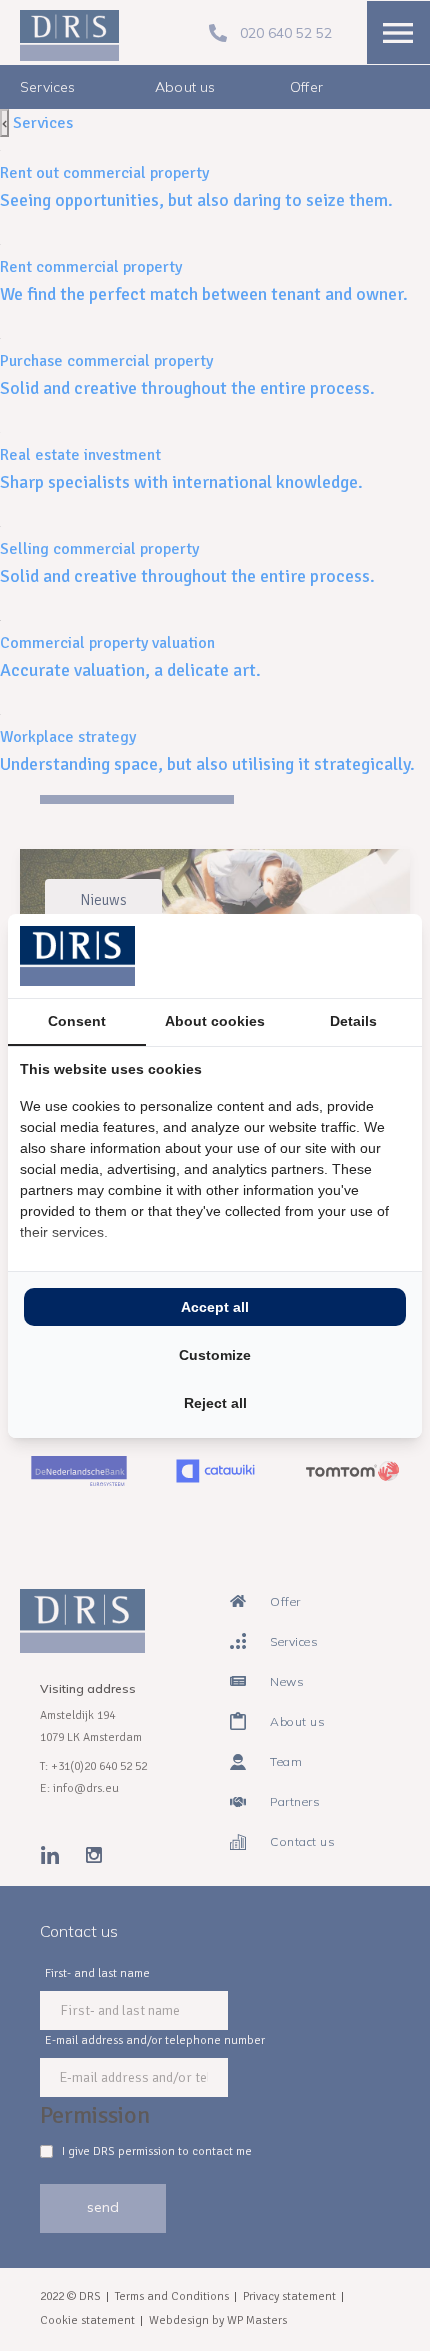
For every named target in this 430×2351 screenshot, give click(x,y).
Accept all (215, 1307)
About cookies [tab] (215, 1021)
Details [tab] (353, 1021)
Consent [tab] (77, 1021)
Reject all (215, 1403)
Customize (215, 1355)
